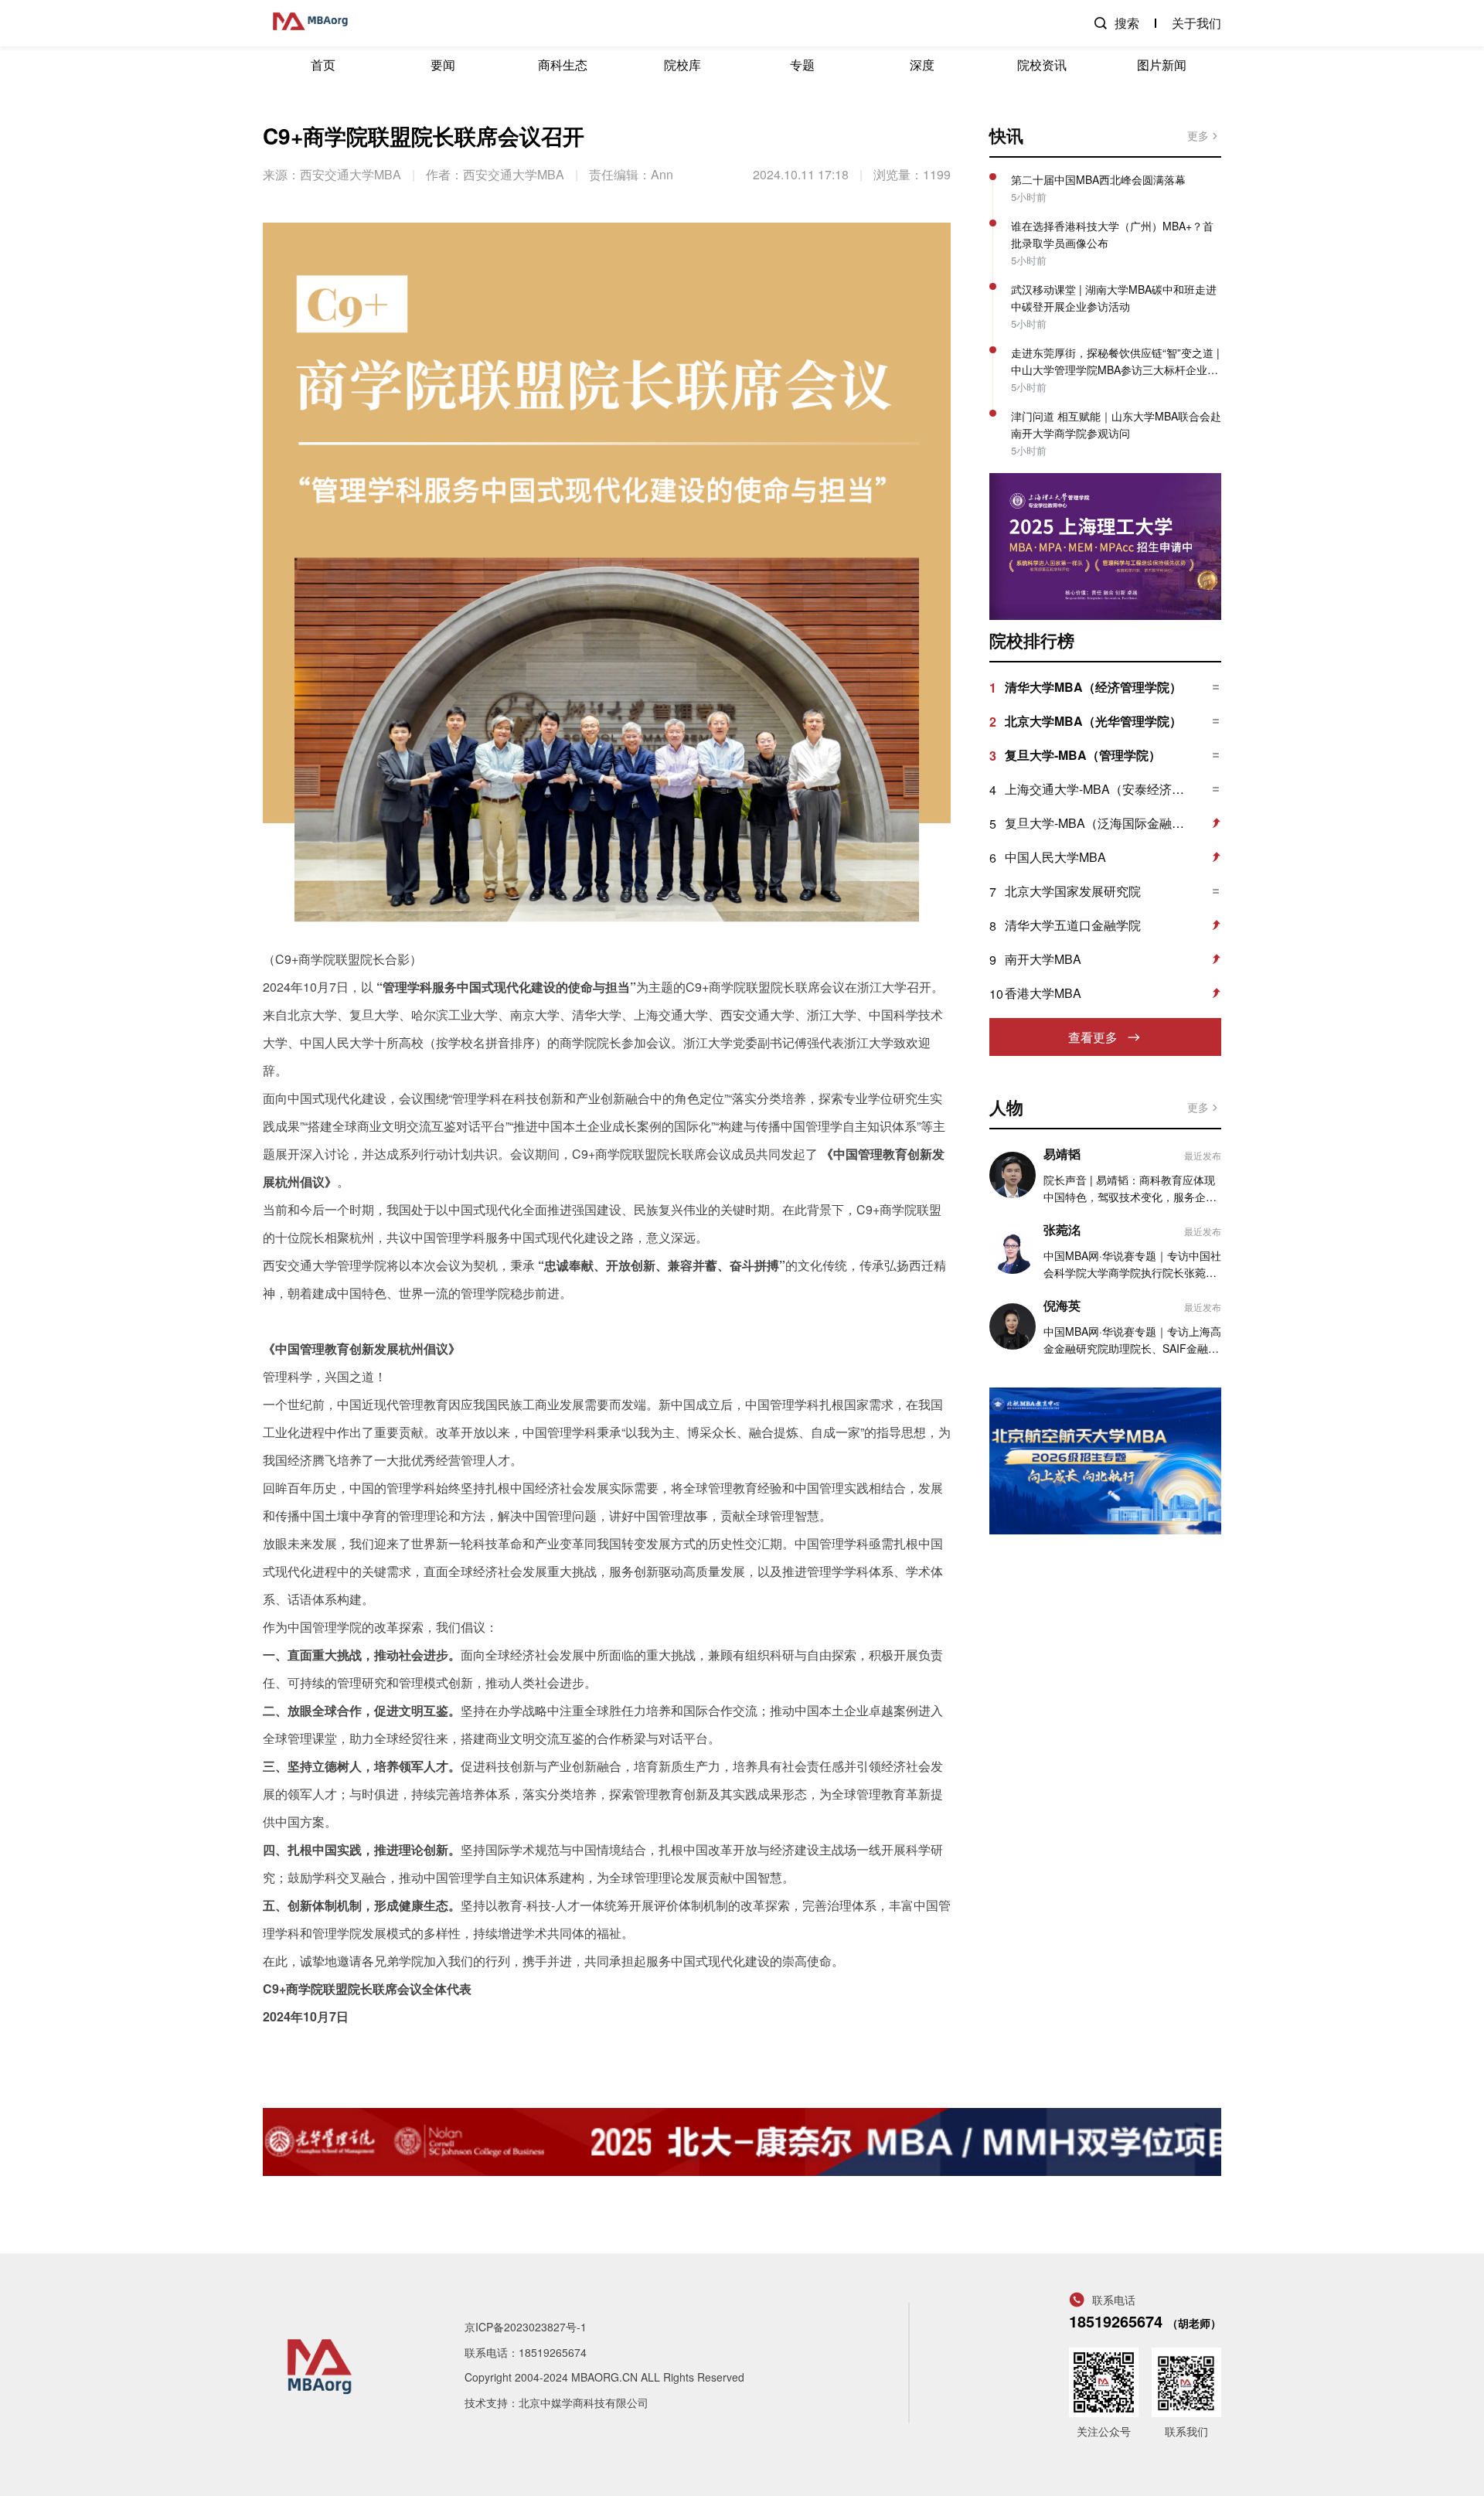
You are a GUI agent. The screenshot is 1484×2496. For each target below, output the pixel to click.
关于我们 (1196, 23)
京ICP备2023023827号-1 (526, 2327)
